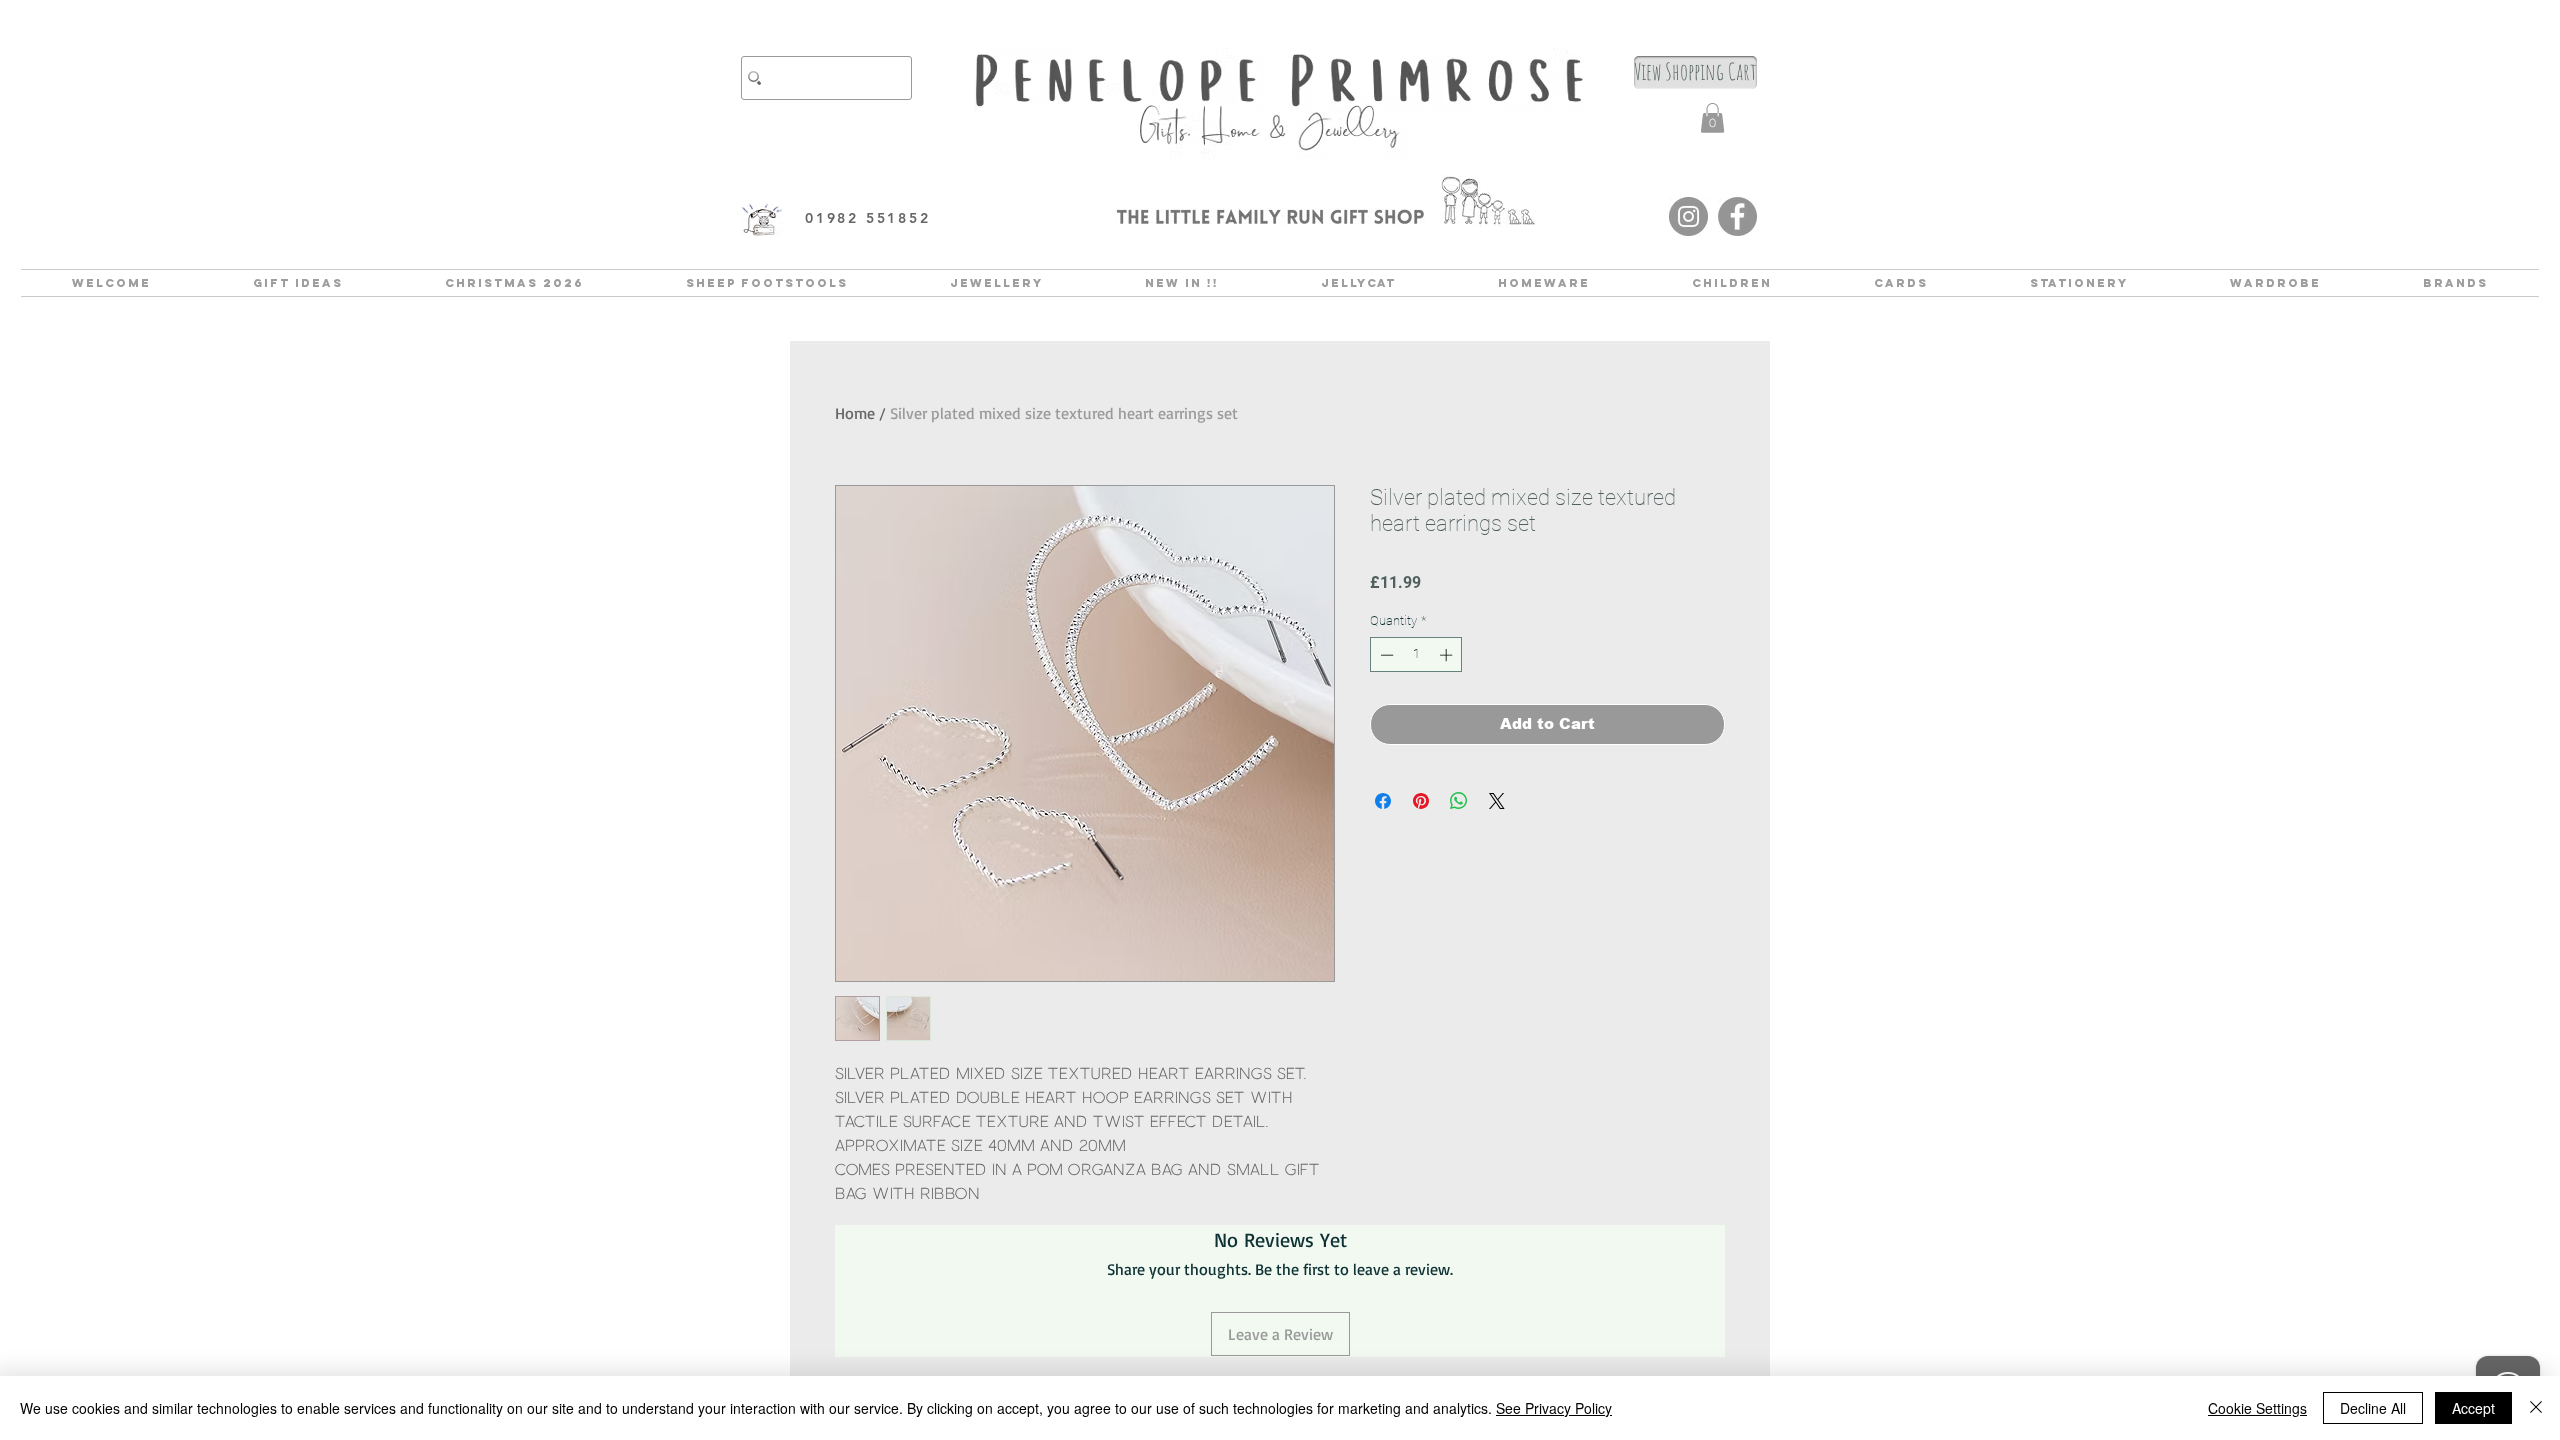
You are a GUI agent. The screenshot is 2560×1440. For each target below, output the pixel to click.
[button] (1712, 118)
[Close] (2536, 1408)
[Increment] (1448, 655)
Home (855, 413)
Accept (2473, 1408)
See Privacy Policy (1554, 1408)
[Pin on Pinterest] (1421, 801)
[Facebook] (1737, 216)
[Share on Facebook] (1383, 801)
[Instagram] (1688, 216)
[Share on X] (1497, 801)
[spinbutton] (1416, 655)
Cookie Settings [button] (2257, 1408)
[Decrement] (1385, 655)
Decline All (2373, 1408)
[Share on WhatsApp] (1459, 801)
